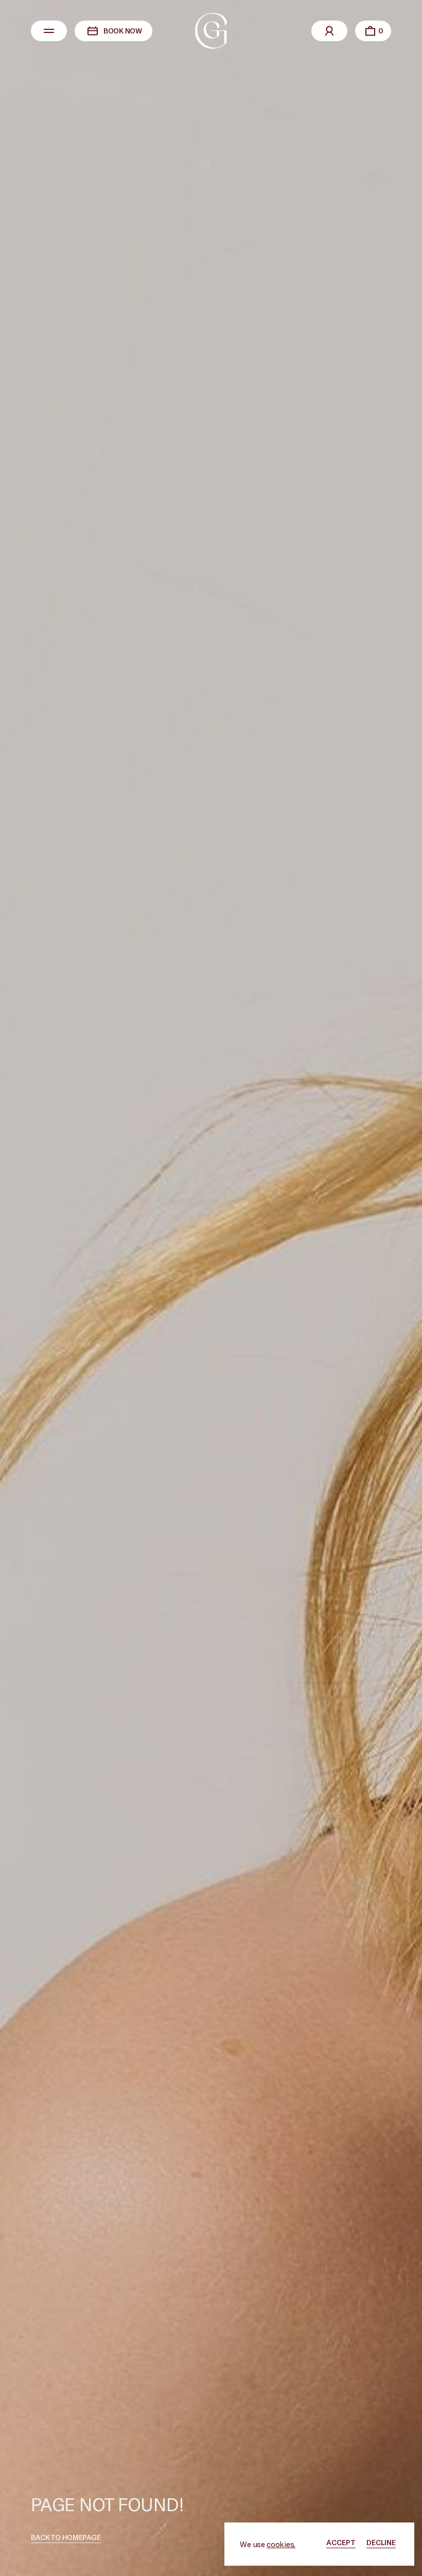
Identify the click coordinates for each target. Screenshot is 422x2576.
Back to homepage (66, 2537)
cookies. (281, 2544)
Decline (381, 2542)
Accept (341, 2542)
